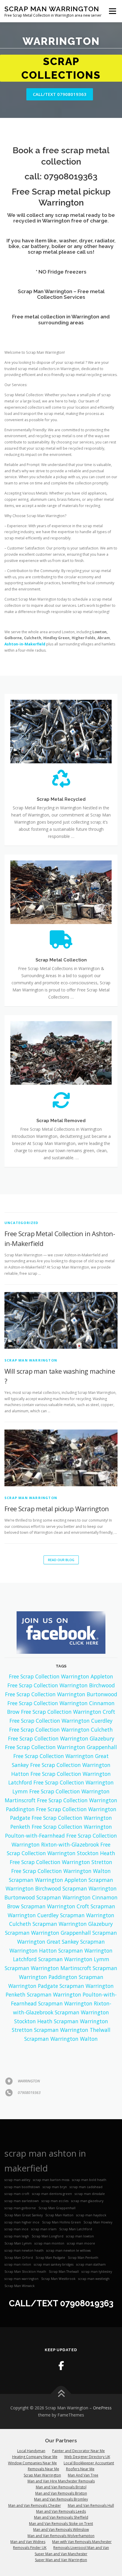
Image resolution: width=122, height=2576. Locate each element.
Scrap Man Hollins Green (61, 2209)
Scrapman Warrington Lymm (74, 1946)
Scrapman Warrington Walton (61, 2025)
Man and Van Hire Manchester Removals (61, 2468)
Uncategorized (21, 1209)
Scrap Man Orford (19, 2244)
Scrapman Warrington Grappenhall (48, 1919)
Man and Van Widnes (28, 2528)
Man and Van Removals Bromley (61, 2486)
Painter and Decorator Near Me (78, 2437)
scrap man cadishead (86, 2173)
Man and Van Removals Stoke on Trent (61, 2510)
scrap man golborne (20, 2195)
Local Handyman (31, 2437)
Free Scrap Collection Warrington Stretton (61, 1849)
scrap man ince (16, 2216)
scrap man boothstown (22, 2173)
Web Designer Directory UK (87, 2443)
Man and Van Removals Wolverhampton (61, 2522)
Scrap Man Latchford (76, 2216)
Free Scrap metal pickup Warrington (57, 1495)
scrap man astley (17, 2166)
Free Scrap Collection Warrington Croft (68, 1698)
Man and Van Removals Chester (35, 2492)
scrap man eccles (55, 2188)
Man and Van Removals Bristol (61, 2474)
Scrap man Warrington (31, 1347)
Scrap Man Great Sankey (24, 2201)
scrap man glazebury (87, 2188)
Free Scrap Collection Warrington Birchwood (61, 1672)
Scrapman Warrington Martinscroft (48, 1955)
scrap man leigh (17, 2223)
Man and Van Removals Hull (91, 2492)
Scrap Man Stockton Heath (25, 2258)
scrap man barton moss (51, 2166)
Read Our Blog (61, 1546)
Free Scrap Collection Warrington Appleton (61, 1663)
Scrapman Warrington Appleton (48, 1866)
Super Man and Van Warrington (61, 2546)
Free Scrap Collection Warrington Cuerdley (61, 1707)
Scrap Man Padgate (50, 2244)
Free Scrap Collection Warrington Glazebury (61, 1725)
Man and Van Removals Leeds (61, 2498)
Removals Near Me (44, 2456)
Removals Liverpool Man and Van (81, 2534)
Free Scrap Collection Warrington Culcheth (61, 1716)
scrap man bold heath (89, 2166)
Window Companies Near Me (32, 2449)
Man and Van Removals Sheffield (61, 2504)
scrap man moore (81, 2230)
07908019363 (71, 163)
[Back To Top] (61, 2380)
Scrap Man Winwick (20, 2272)
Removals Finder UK (30, 2534)
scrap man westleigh (94, 2265)
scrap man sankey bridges (54, 2251)
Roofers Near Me (80, 2456)
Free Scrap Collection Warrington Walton (61, 1857)
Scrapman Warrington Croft (55, 1893)
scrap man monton (49, 2230)
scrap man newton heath (24, 2237)
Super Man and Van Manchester (61, 2540)
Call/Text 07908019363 (60, 81)
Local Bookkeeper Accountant (89, 2449)
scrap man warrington (21, 2265)
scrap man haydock (91, 2201)
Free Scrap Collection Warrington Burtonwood (61, 1681)
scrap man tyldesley (97, 2258)
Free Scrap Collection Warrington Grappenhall (61, 1734)
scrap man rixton (18, 2251)
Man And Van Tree (83, 2462)
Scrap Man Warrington (52, 9)
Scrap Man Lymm (18, 2230)
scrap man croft (17, 2180)
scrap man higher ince (22, 2209)
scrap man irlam (44, 2216)
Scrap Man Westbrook (58, 2265)
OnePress (102, 2394)
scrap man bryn (55, 2173)
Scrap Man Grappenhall (57, 2195)
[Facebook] (61, 2352)
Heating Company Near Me (35, 2443)
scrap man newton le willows (68, 2237)
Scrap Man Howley (98, 2209)
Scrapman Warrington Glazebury (73, 1910)
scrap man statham (91, 2251)
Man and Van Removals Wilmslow (61, 2516)
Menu (112, 11)
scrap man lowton (80, 2223)
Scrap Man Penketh (83, 2244)
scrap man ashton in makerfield (45, 2147)
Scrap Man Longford (48, 2223)
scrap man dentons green (52, 2180)
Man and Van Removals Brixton (61, 2480)
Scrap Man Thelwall (64, 2258)
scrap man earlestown (22, 2188)
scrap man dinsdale (90, 2180)
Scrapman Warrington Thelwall (72, 2016)
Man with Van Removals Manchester (82, 2528)
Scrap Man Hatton (59, 2201)
